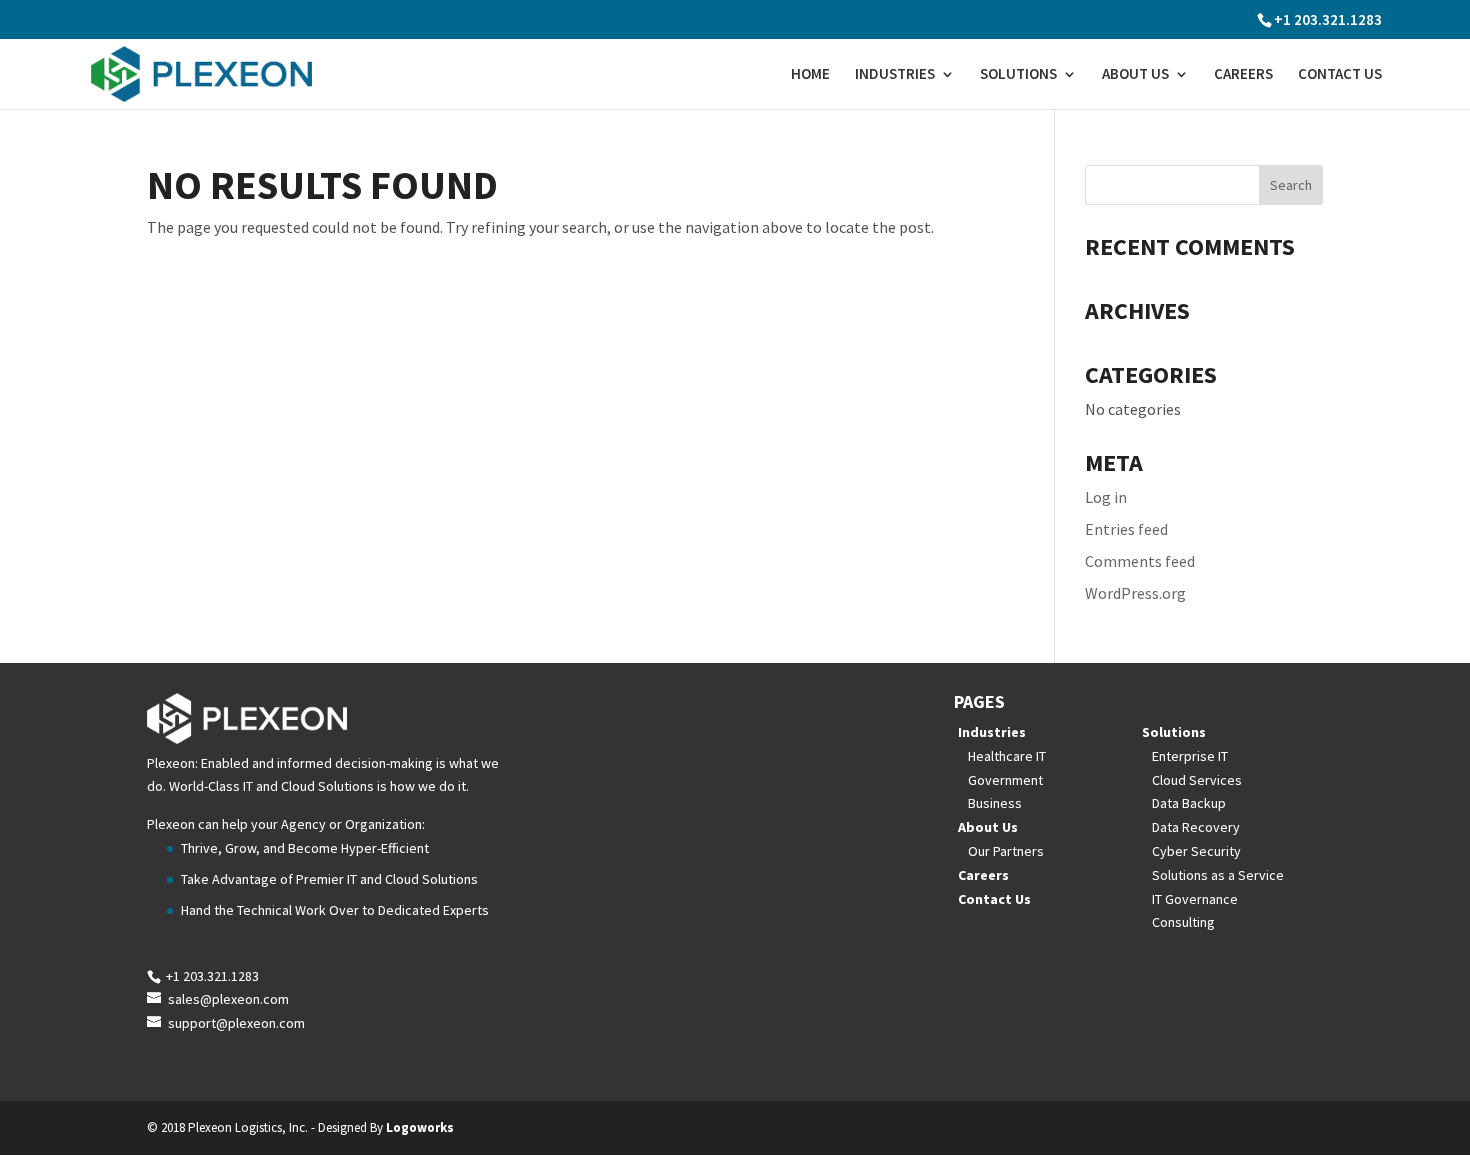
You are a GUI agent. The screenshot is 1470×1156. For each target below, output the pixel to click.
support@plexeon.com (236, 1023)
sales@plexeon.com (228, 999)
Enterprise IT (1190, 756)
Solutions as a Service (1218, 875)
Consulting (1183, 922)
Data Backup (1189, 803)
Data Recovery (1196, 827)
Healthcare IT (1007, 756)
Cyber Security (1196, 851)
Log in (1106, 497)
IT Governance (1195, 899)
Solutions (1018, 75)
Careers (1243, 75)
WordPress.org (1135, 593)
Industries (895, 75)
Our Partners (1006, 851)
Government (1005, 780)
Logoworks (420, 1127)
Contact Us (1340, 75)
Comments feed (1140, 561)
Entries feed (1126, 529)
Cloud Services (1197, 780)
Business (995, 803)
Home (810, 75)
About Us (1135, 75)
